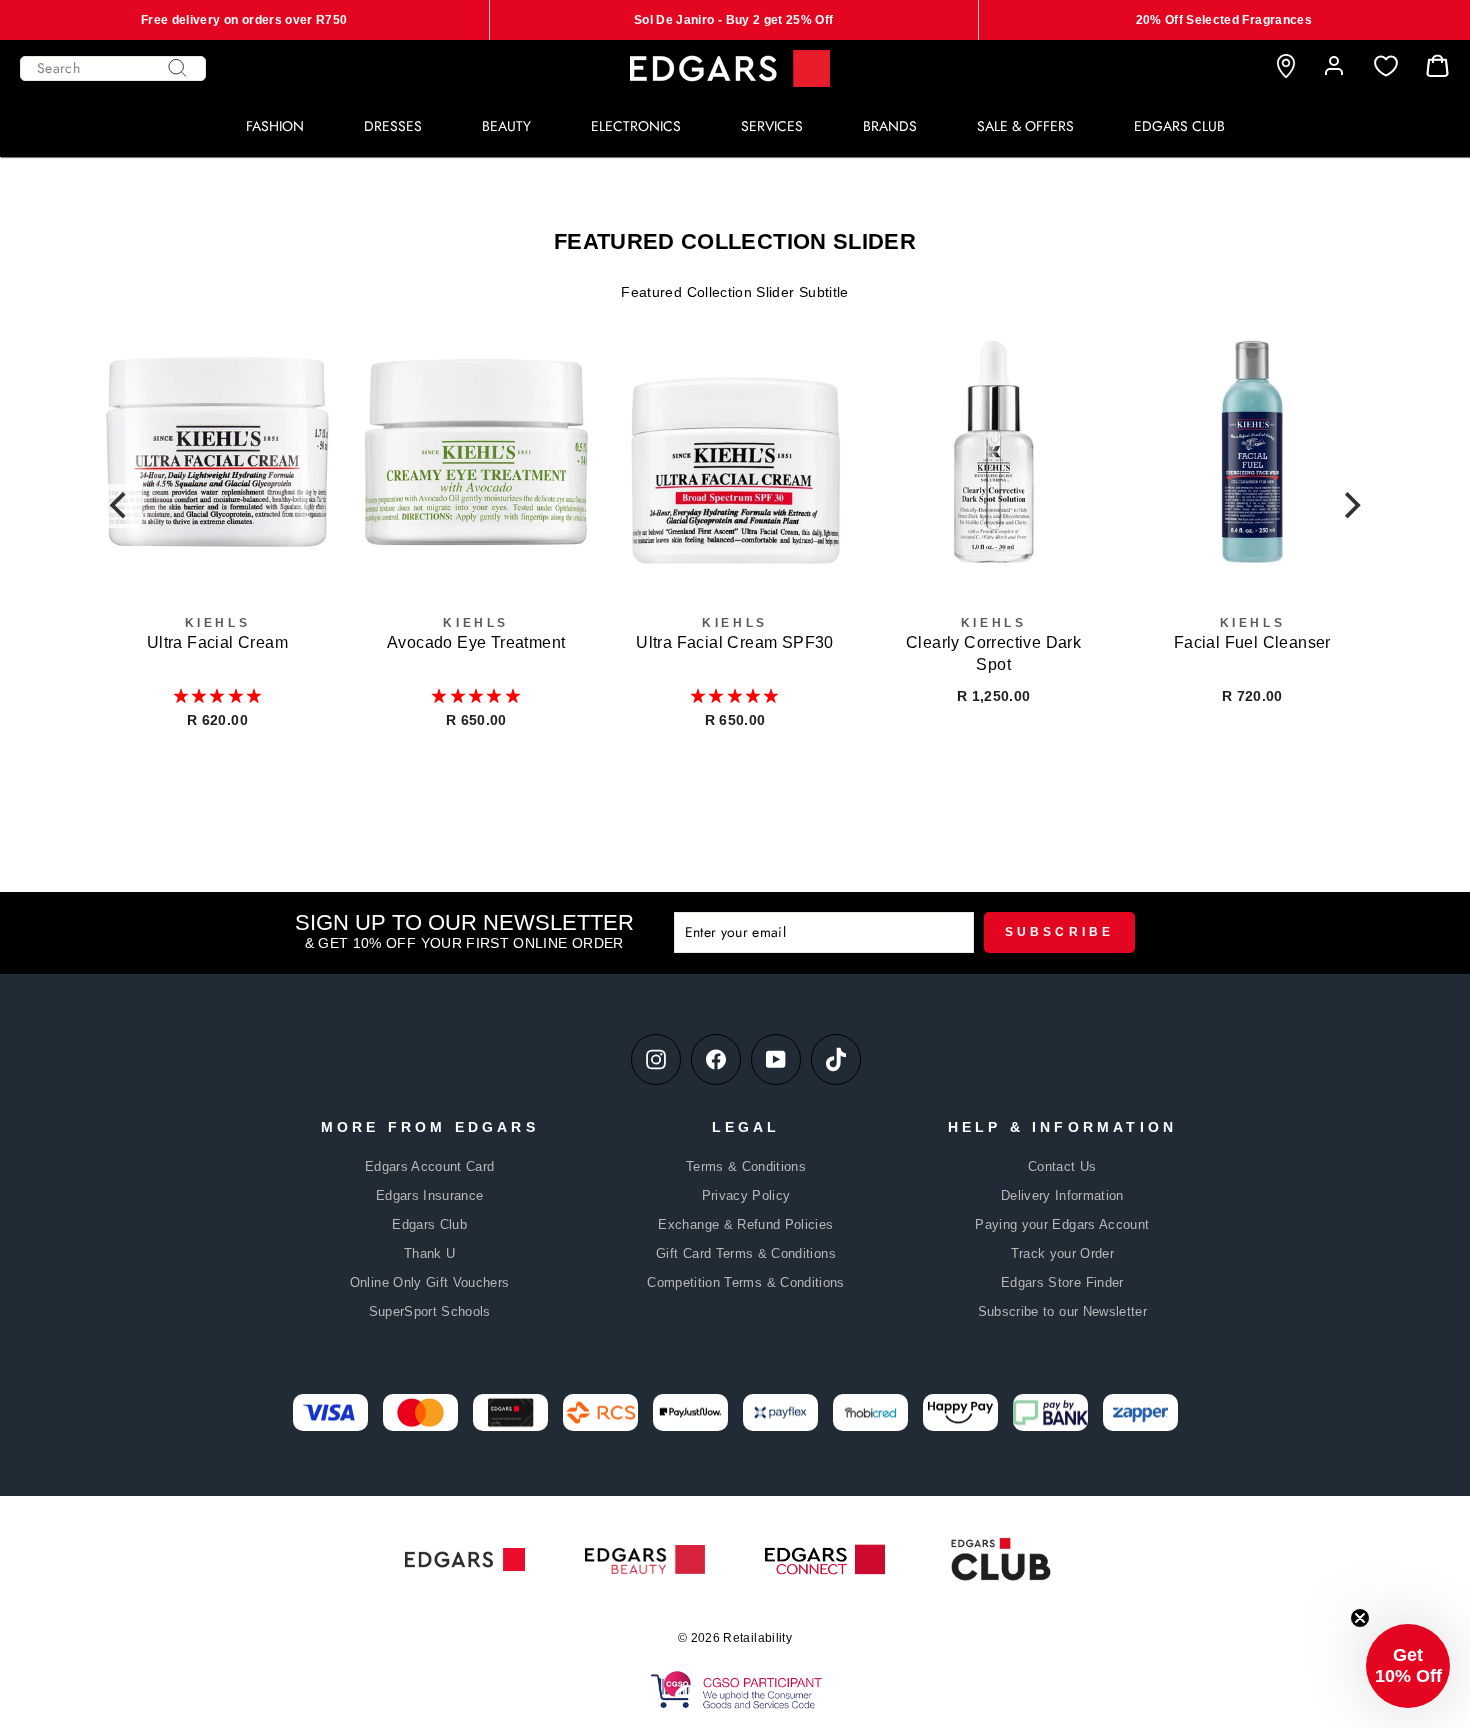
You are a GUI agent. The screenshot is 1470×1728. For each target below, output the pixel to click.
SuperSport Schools (430, 1311)
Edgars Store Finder (1062, 1282)
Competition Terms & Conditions (746, 1282)
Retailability (757, 1638)
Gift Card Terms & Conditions (746, 1253)
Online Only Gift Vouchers (430, 1282)
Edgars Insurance (430, 1195)
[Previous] (120, 506)
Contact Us (1062, 1166)
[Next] (1350, 506)
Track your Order (1063, 1253)
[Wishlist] (1386, 66)
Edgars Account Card (430, 1166)
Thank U (429, 1253)
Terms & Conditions (746, 1166)
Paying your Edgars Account (1062, 1224)
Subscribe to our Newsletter (1062, 1311)
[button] (218, 696)
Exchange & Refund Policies (745, 1224)
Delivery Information (1062, 1195)
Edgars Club (429, 1224)
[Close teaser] (1360, 1618)
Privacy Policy (746, 1195)
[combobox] (113, 68)
